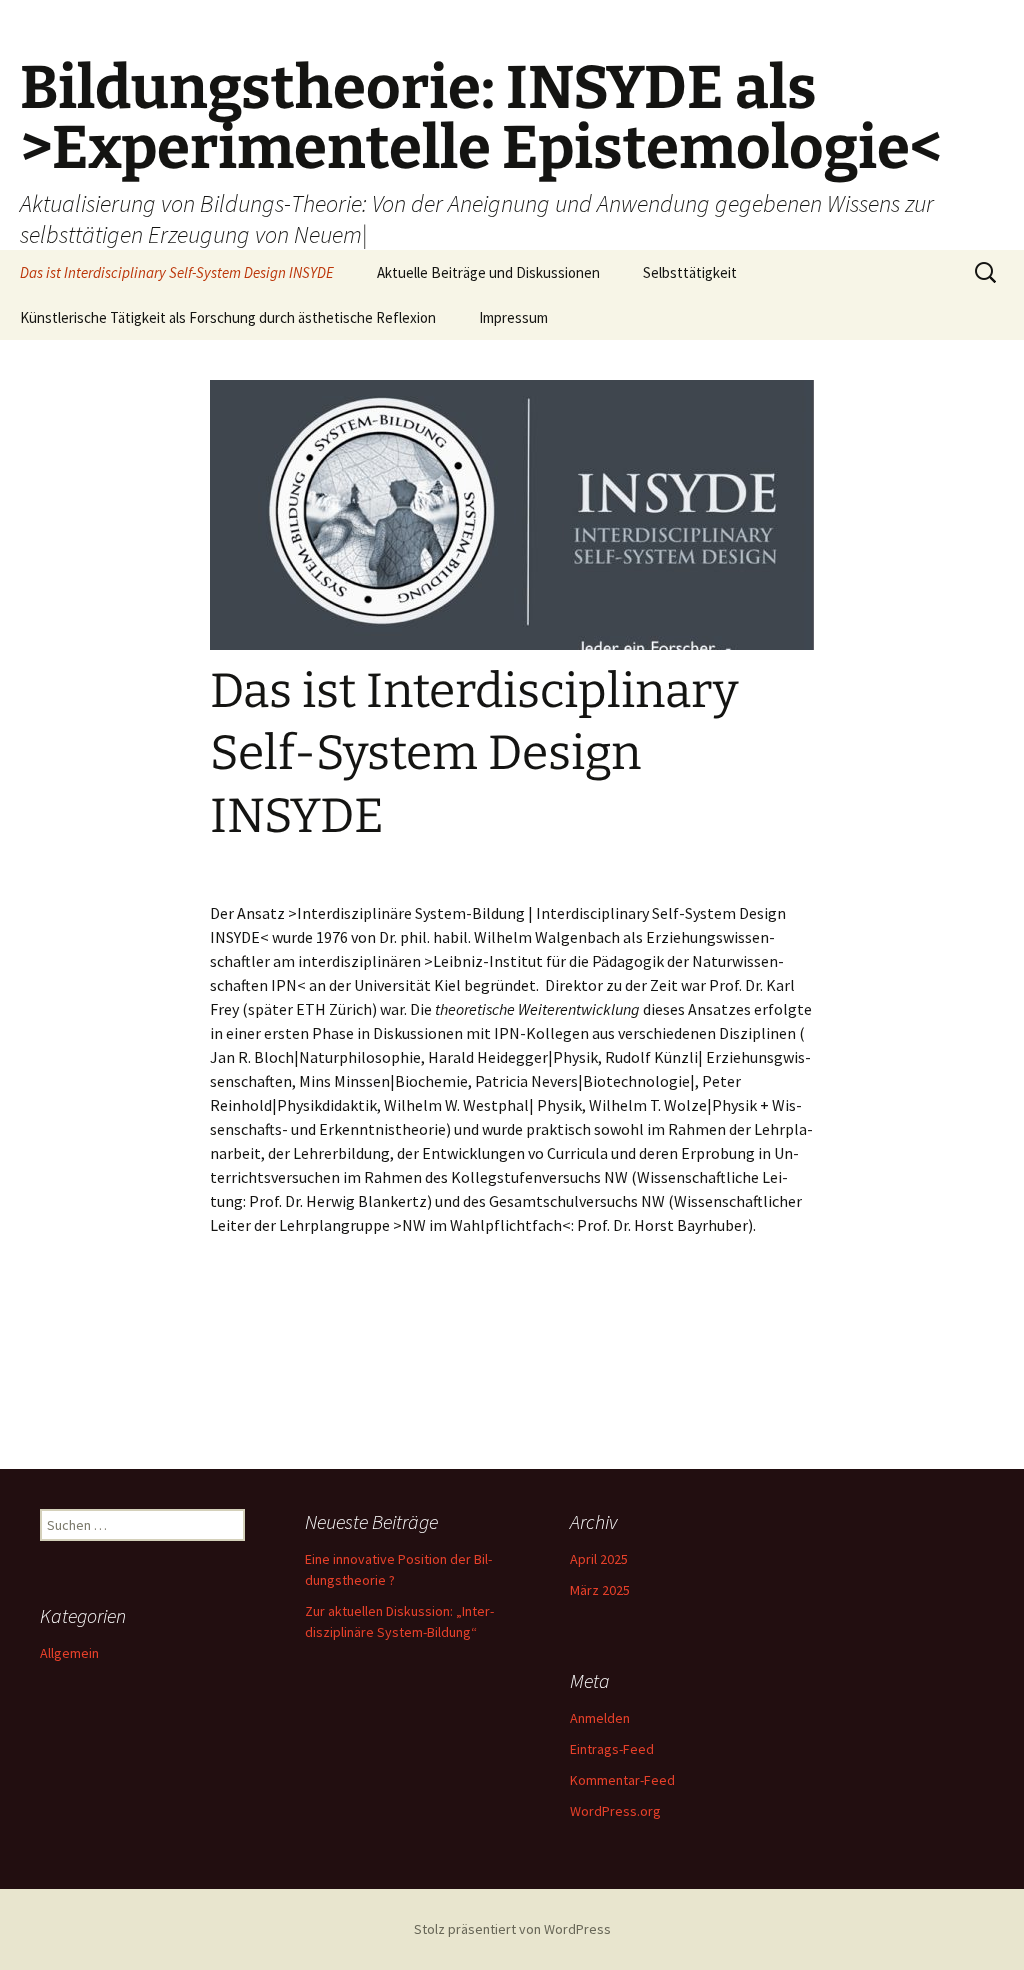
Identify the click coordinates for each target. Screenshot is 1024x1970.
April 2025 (599, 1559)
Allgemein (69, 1653)
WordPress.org (615, 1811)
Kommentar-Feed (622, 1780)
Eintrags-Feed (612, 1749)
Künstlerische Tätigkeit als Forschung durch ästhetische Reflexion (228, 317)
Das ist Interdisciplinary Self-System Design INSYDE (177, 272)
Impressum (513, 317)
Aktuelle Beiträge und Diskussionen (488, 272)
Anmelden (600, 1718)
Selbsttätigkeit (690, 272)
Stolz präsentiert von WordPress (512, 1929)
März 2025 (600, 1590)
